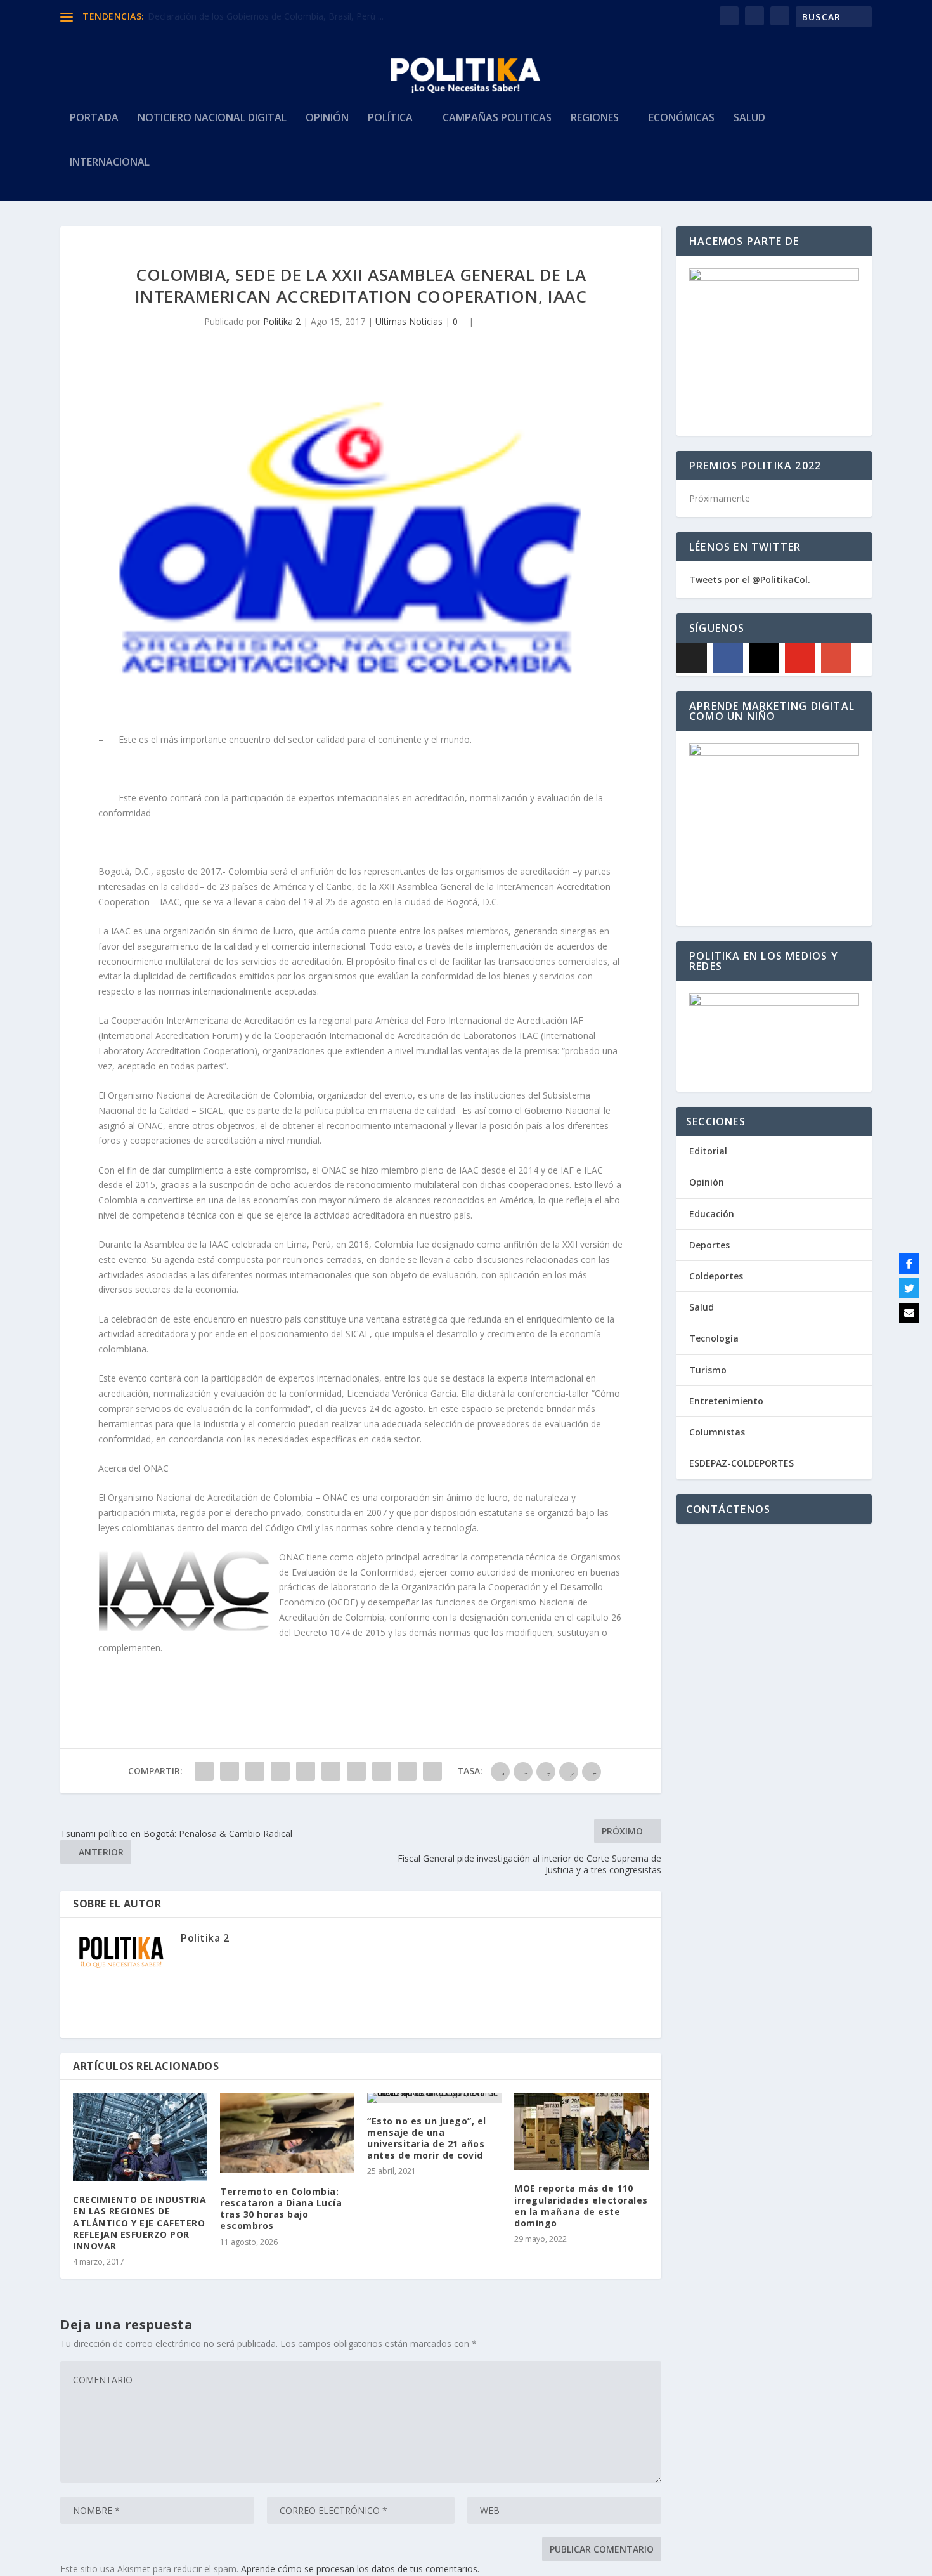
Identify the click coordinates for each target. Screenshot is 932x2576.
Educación (712, 1214)
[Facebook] (728, 658)
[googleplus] (836, 658)
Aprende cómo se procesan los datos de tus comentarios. (360, 2569)
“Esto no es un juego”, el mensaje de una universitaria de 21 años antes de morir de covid (427, 2138)
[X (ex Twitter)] (692, 658)
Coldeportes (716, 1276)
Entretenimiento (726, 1401)
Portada (94, 118)
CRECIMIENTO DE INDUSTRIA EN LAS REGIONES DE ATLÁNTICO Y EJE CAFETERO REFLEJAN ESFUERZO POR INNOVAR (139, 2223)
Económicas (682, 118)
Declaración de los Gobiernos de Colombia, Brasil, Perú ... (266, 16)
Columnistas (717, 1432)
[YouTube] (800, 658)
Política (390, 118)
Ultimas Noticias (409, 321)
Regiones (595, 118)
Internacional (110, 163)
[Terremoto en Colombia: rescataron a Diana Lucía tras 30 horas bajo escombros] (287, 2133)
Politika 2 (282, 321)
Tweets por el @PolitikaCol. (750, 579)
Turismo (708, 1370)
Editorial (708, 1151)
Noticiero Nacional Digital (212, 118)
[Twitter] (909, 1288)
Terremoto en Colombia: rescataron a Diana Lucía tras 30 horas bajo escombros (281, 2209)
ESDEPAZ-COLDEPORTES (741, 1463)
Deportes (709, 1245)
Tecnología (714, 1338)
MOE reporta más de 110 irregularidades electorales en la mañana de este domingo (581, 2206)
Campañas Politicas (497, 118)
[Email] (909, 1313)
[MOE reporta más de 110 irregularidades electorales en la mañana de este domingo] (581, 2132)
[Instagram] (764, 658)
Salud (749, 118)
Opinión (327, 118)
